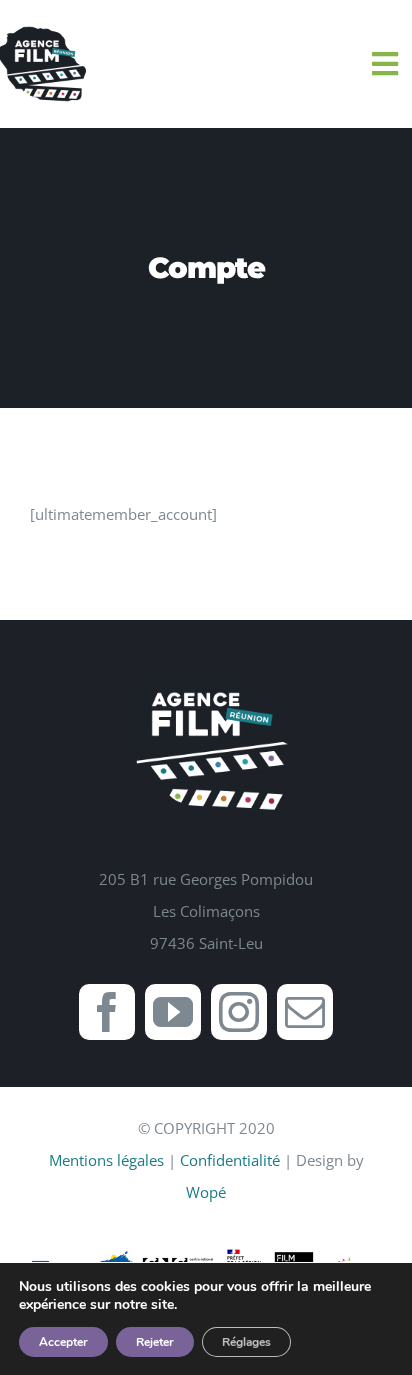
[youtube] (173, 1012)
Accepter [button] (63, 1342)
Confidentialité (230, 1160)
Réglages (246, 1342)
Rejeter (155, 1342)
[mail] (305, 1012)
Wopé (206, 1192)
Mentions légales (106, 1160)
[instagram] (239, 1012)
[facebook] (107, 1012)
